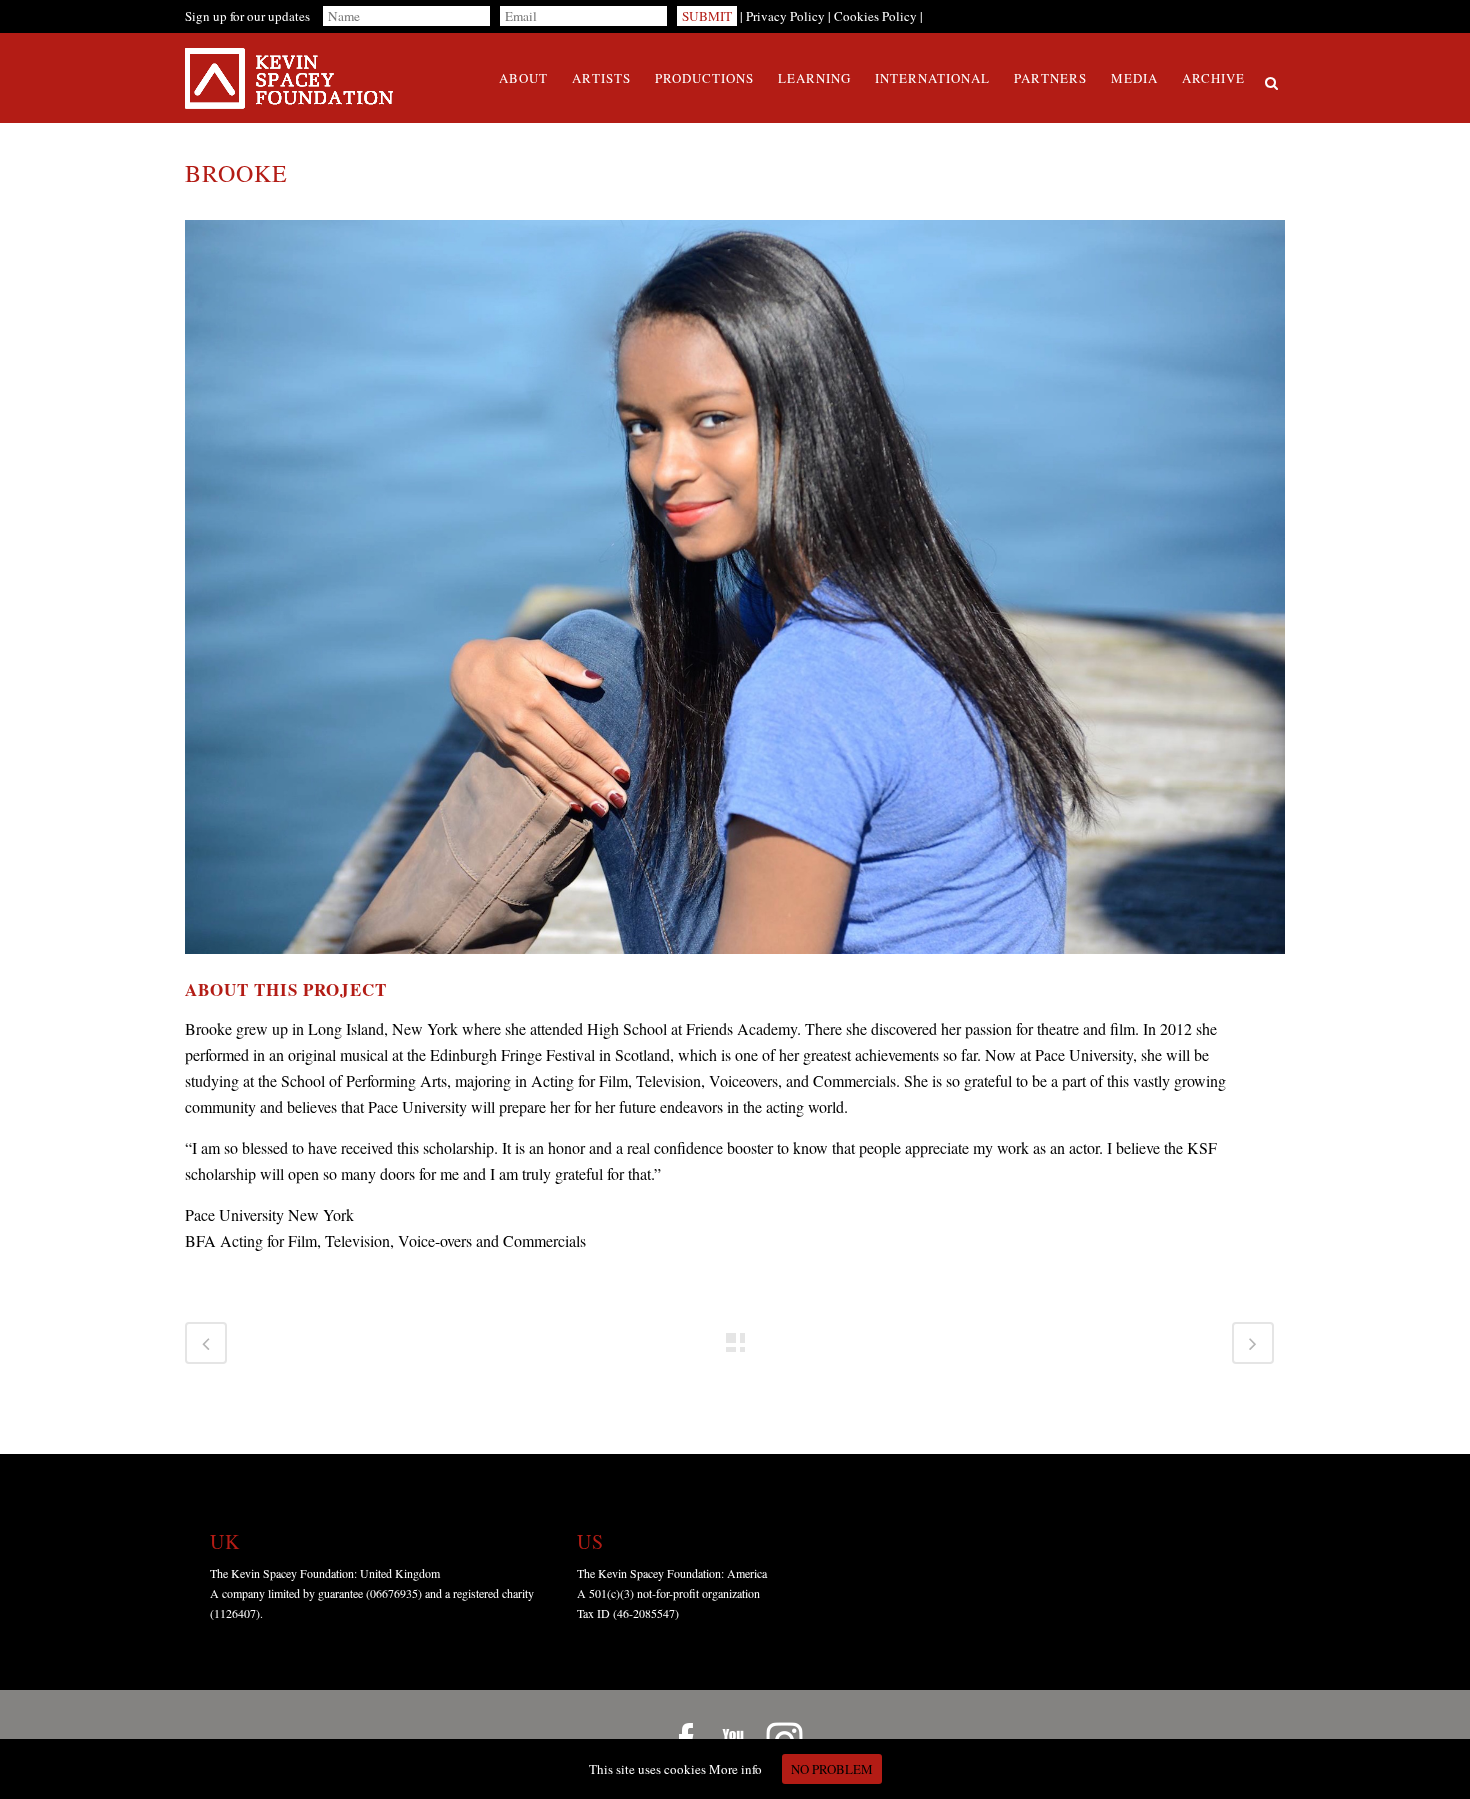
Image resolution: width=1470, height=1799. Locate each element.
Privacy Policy (785, 16)
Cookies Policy (875, 16)
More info (735, 1769)
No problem (832, 1769)
